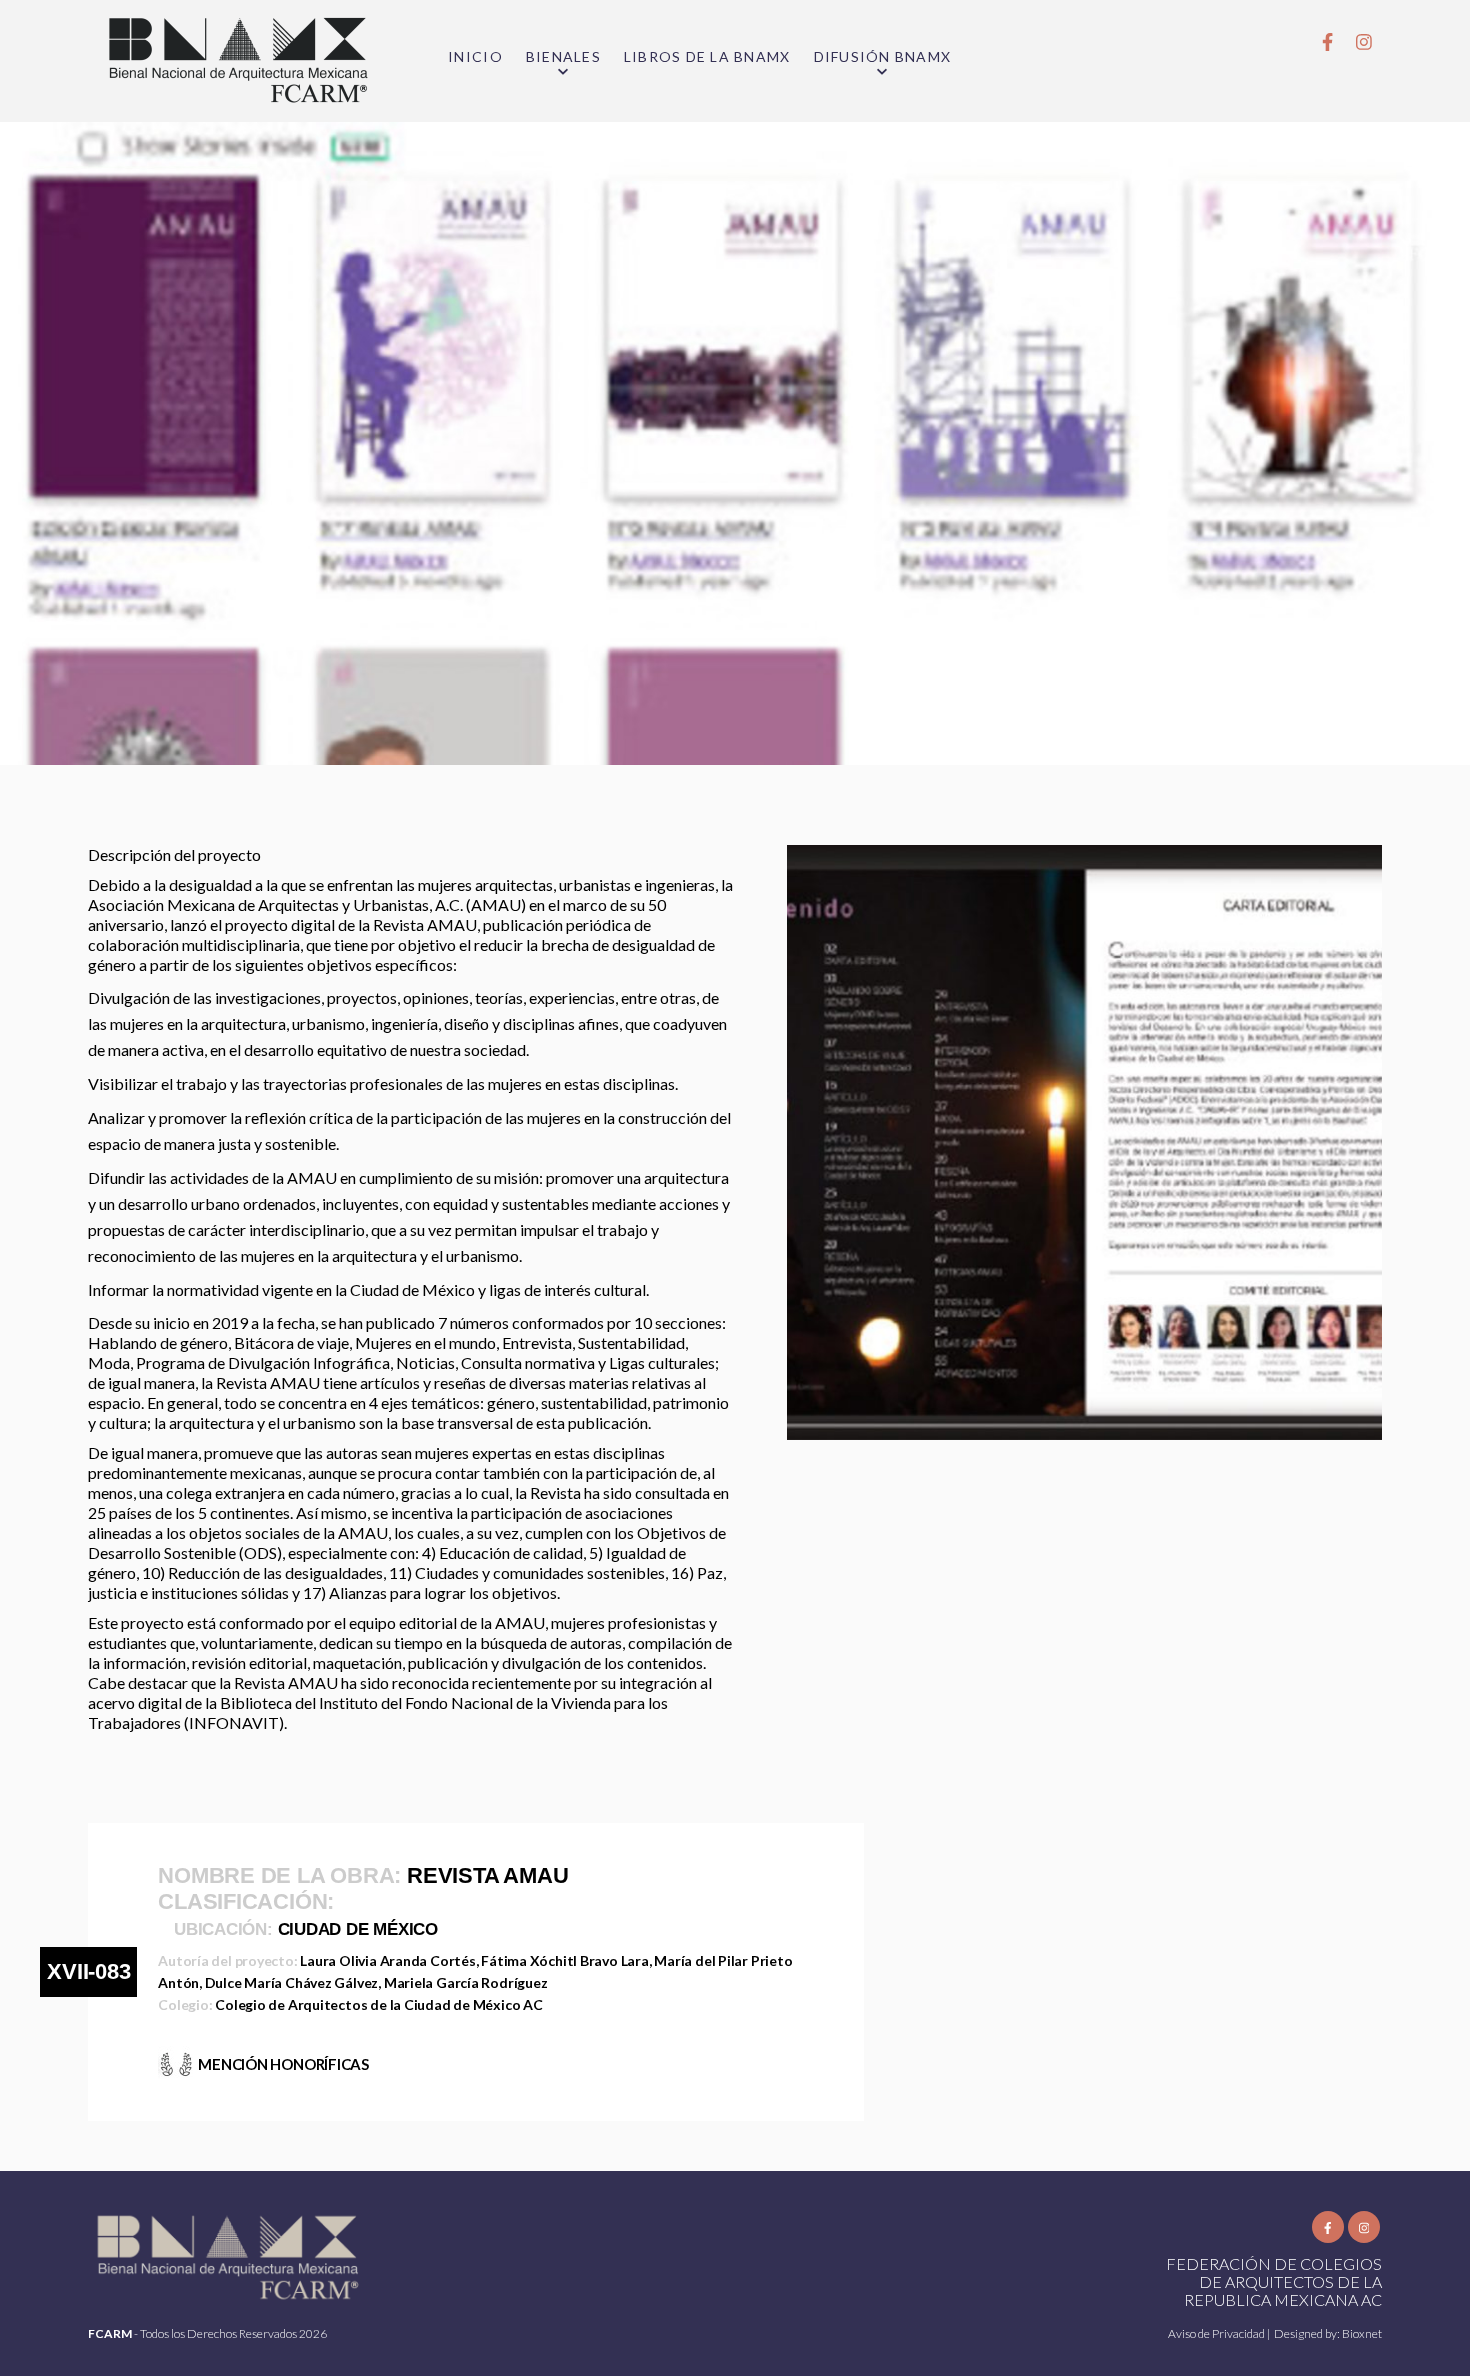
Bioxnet (1362, 2333)
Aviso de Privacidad (1217, 2333)
